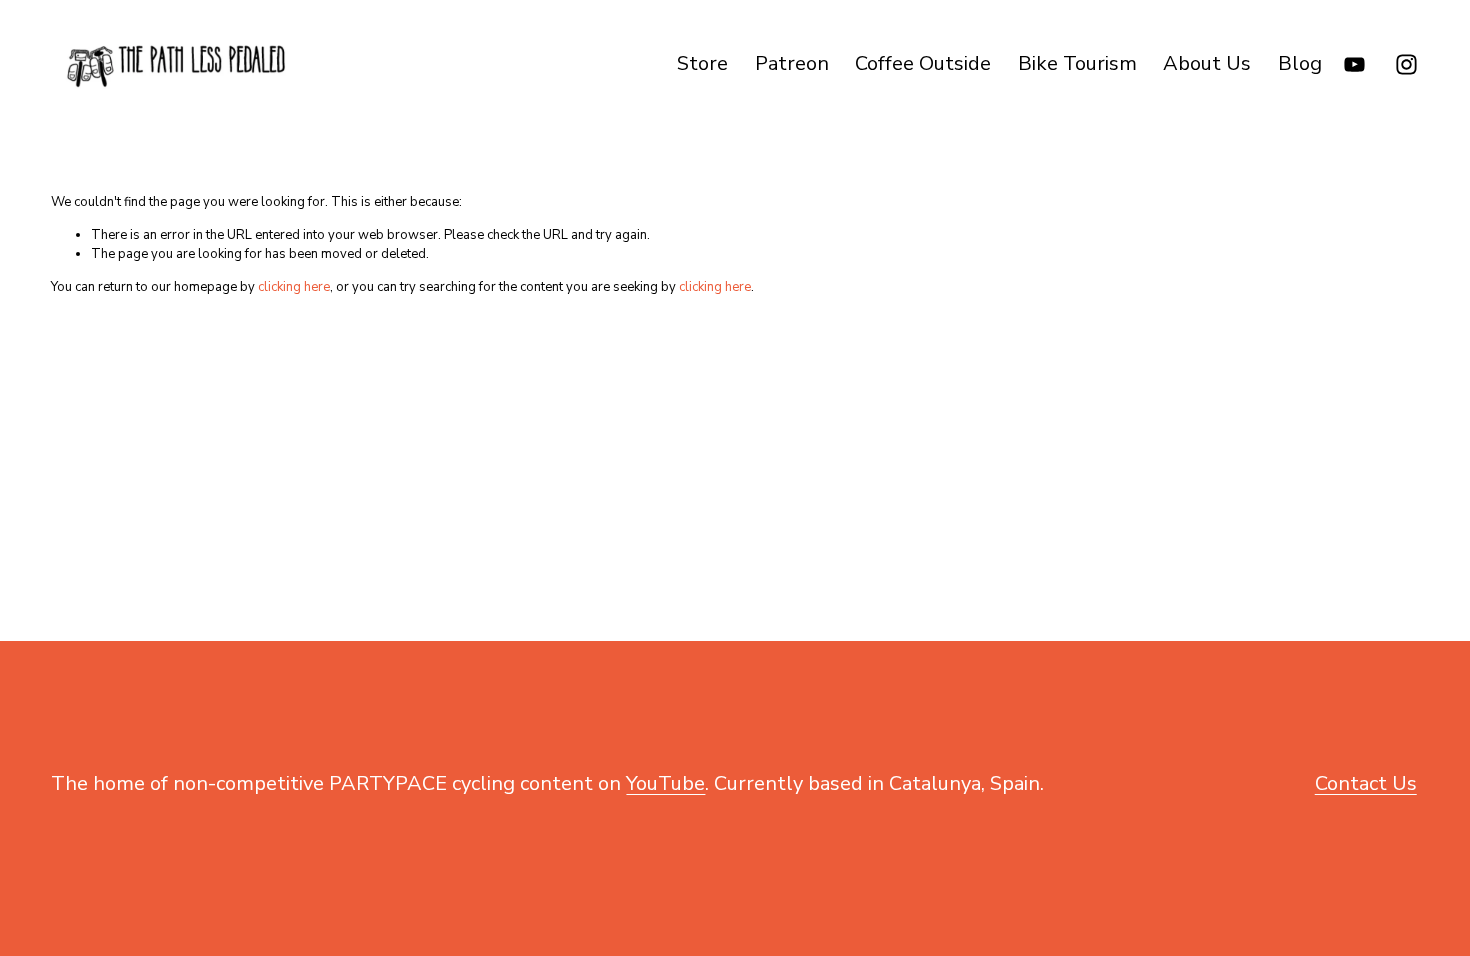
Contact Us (1366, 783)
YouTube (665, 783)
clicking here (294, 287)
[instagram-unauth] (1406, 64)
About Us (1207, 63)
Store (702, 63)
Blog (1300, 63)
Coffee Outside (923, 63)
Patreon (792, 63)
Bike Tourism (1077, 63)
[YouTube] (1354, 64)
